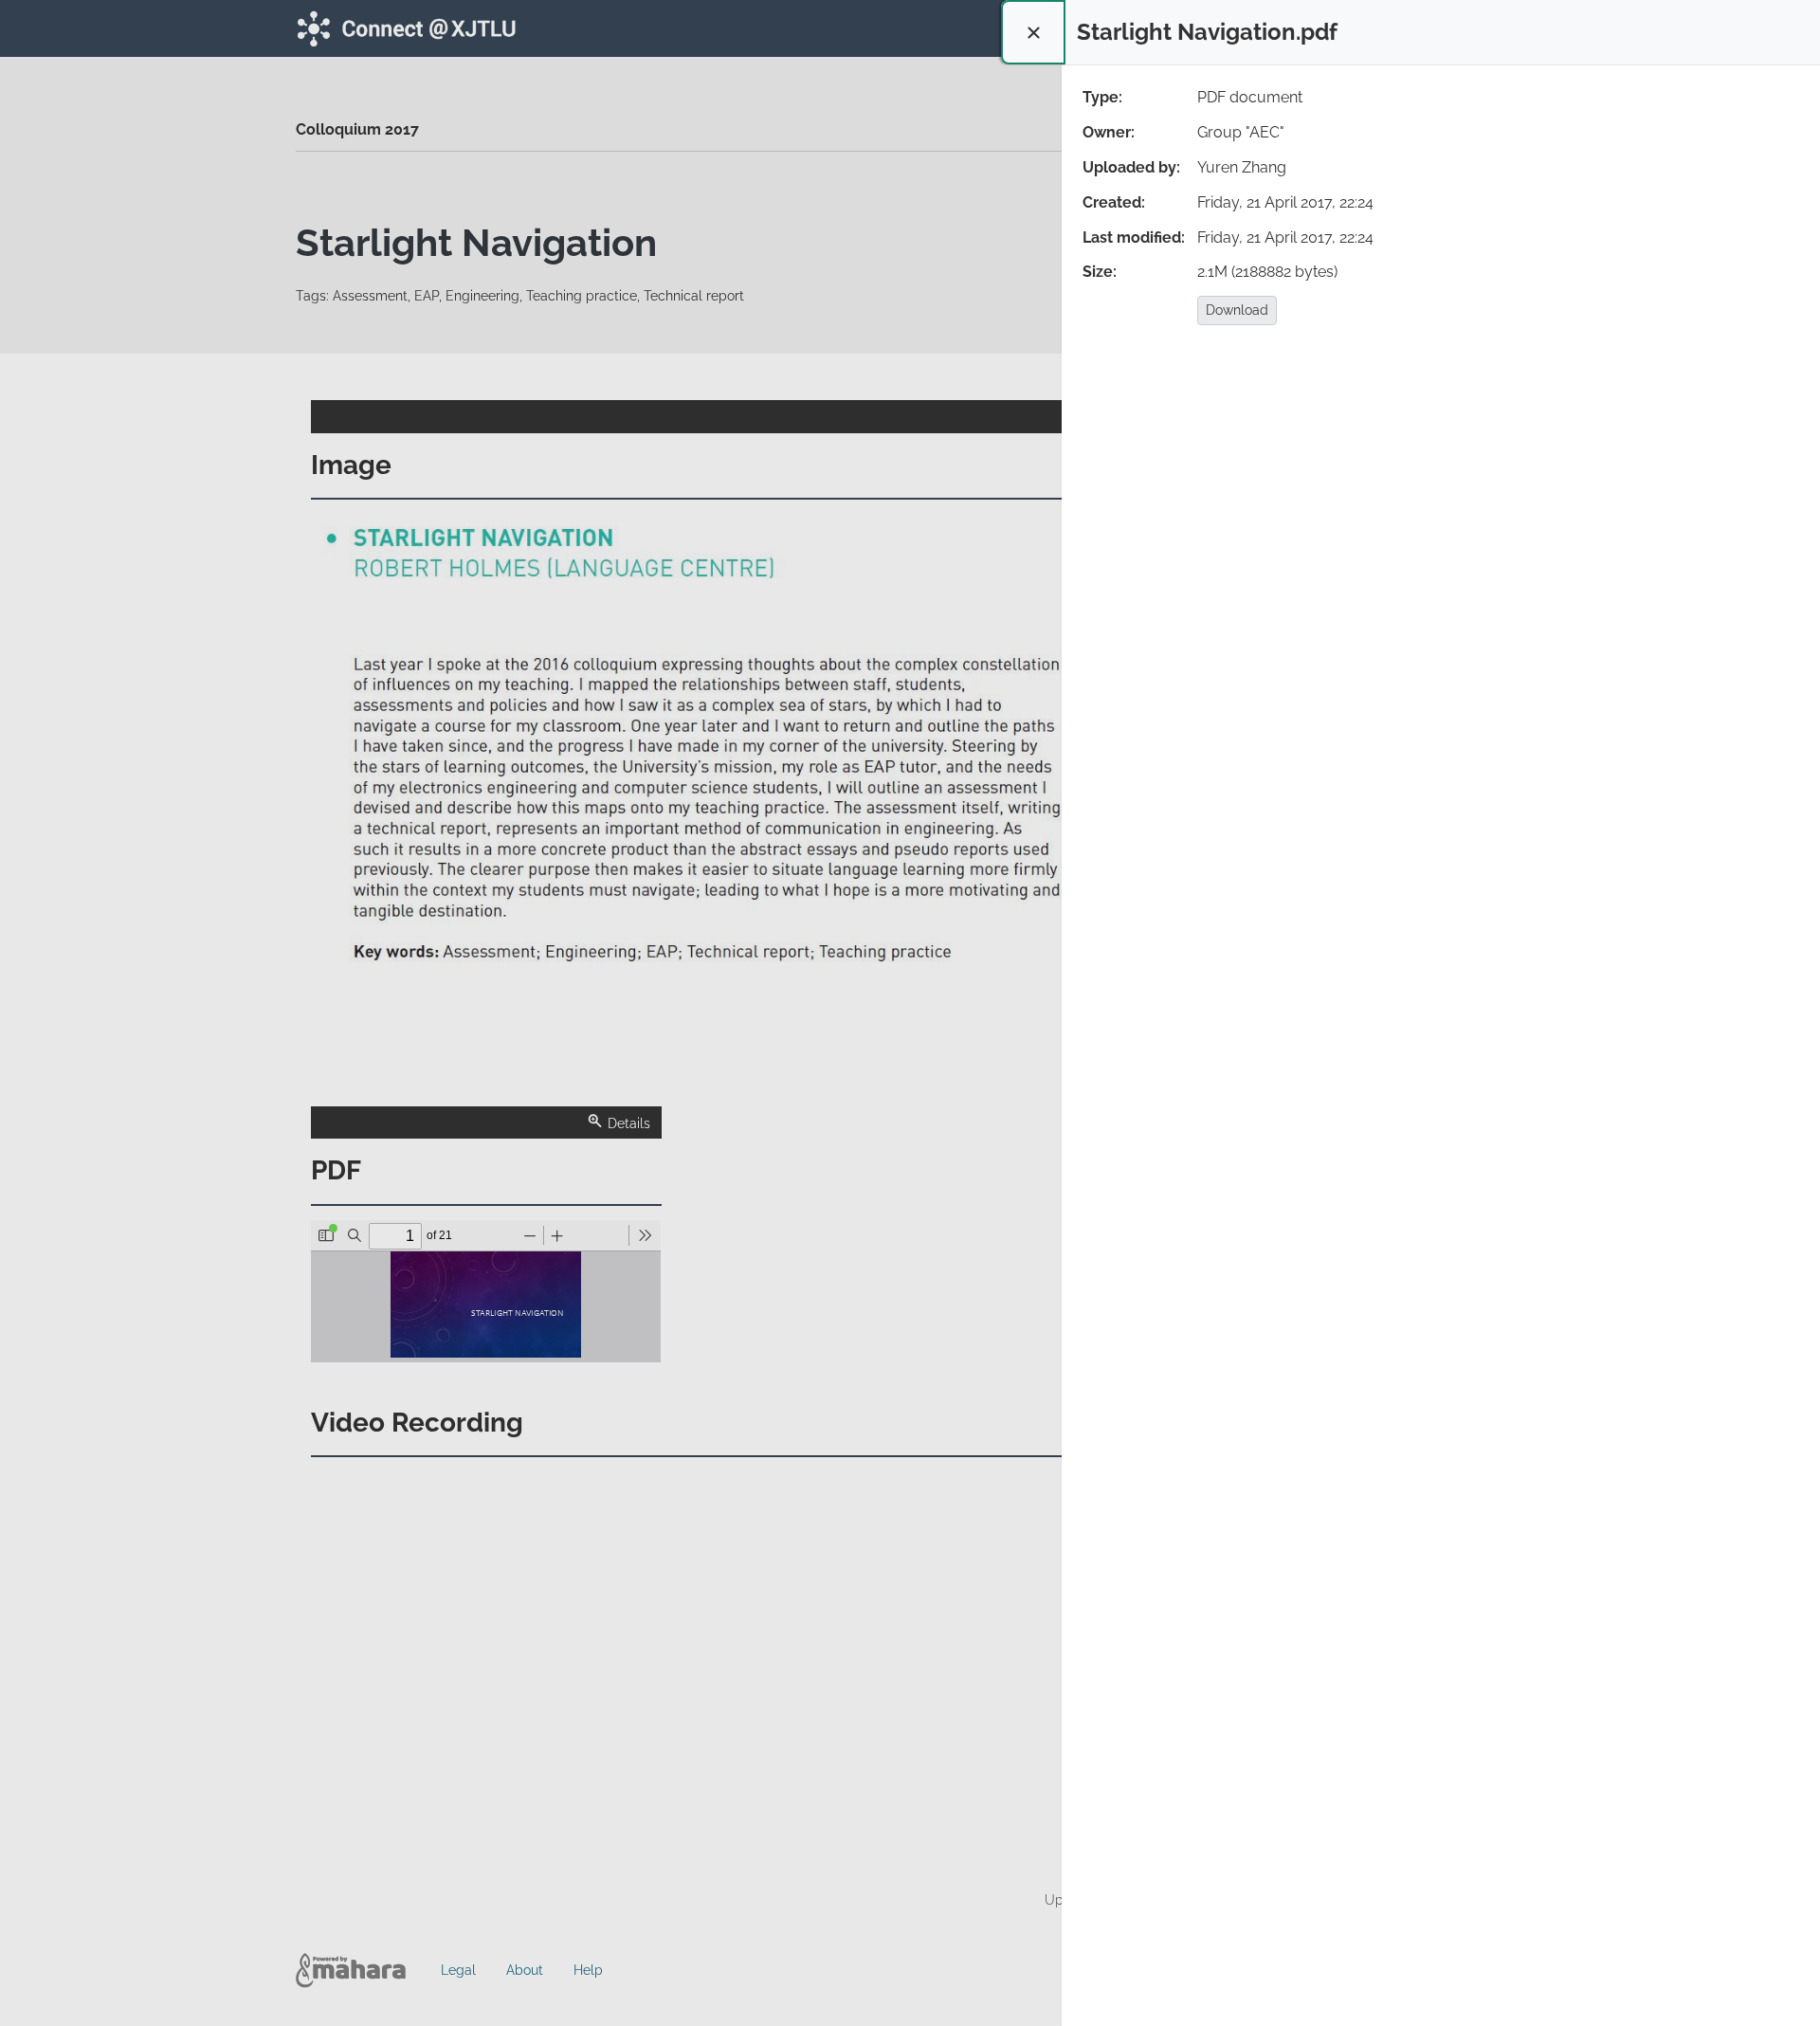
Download (1237, 310)
